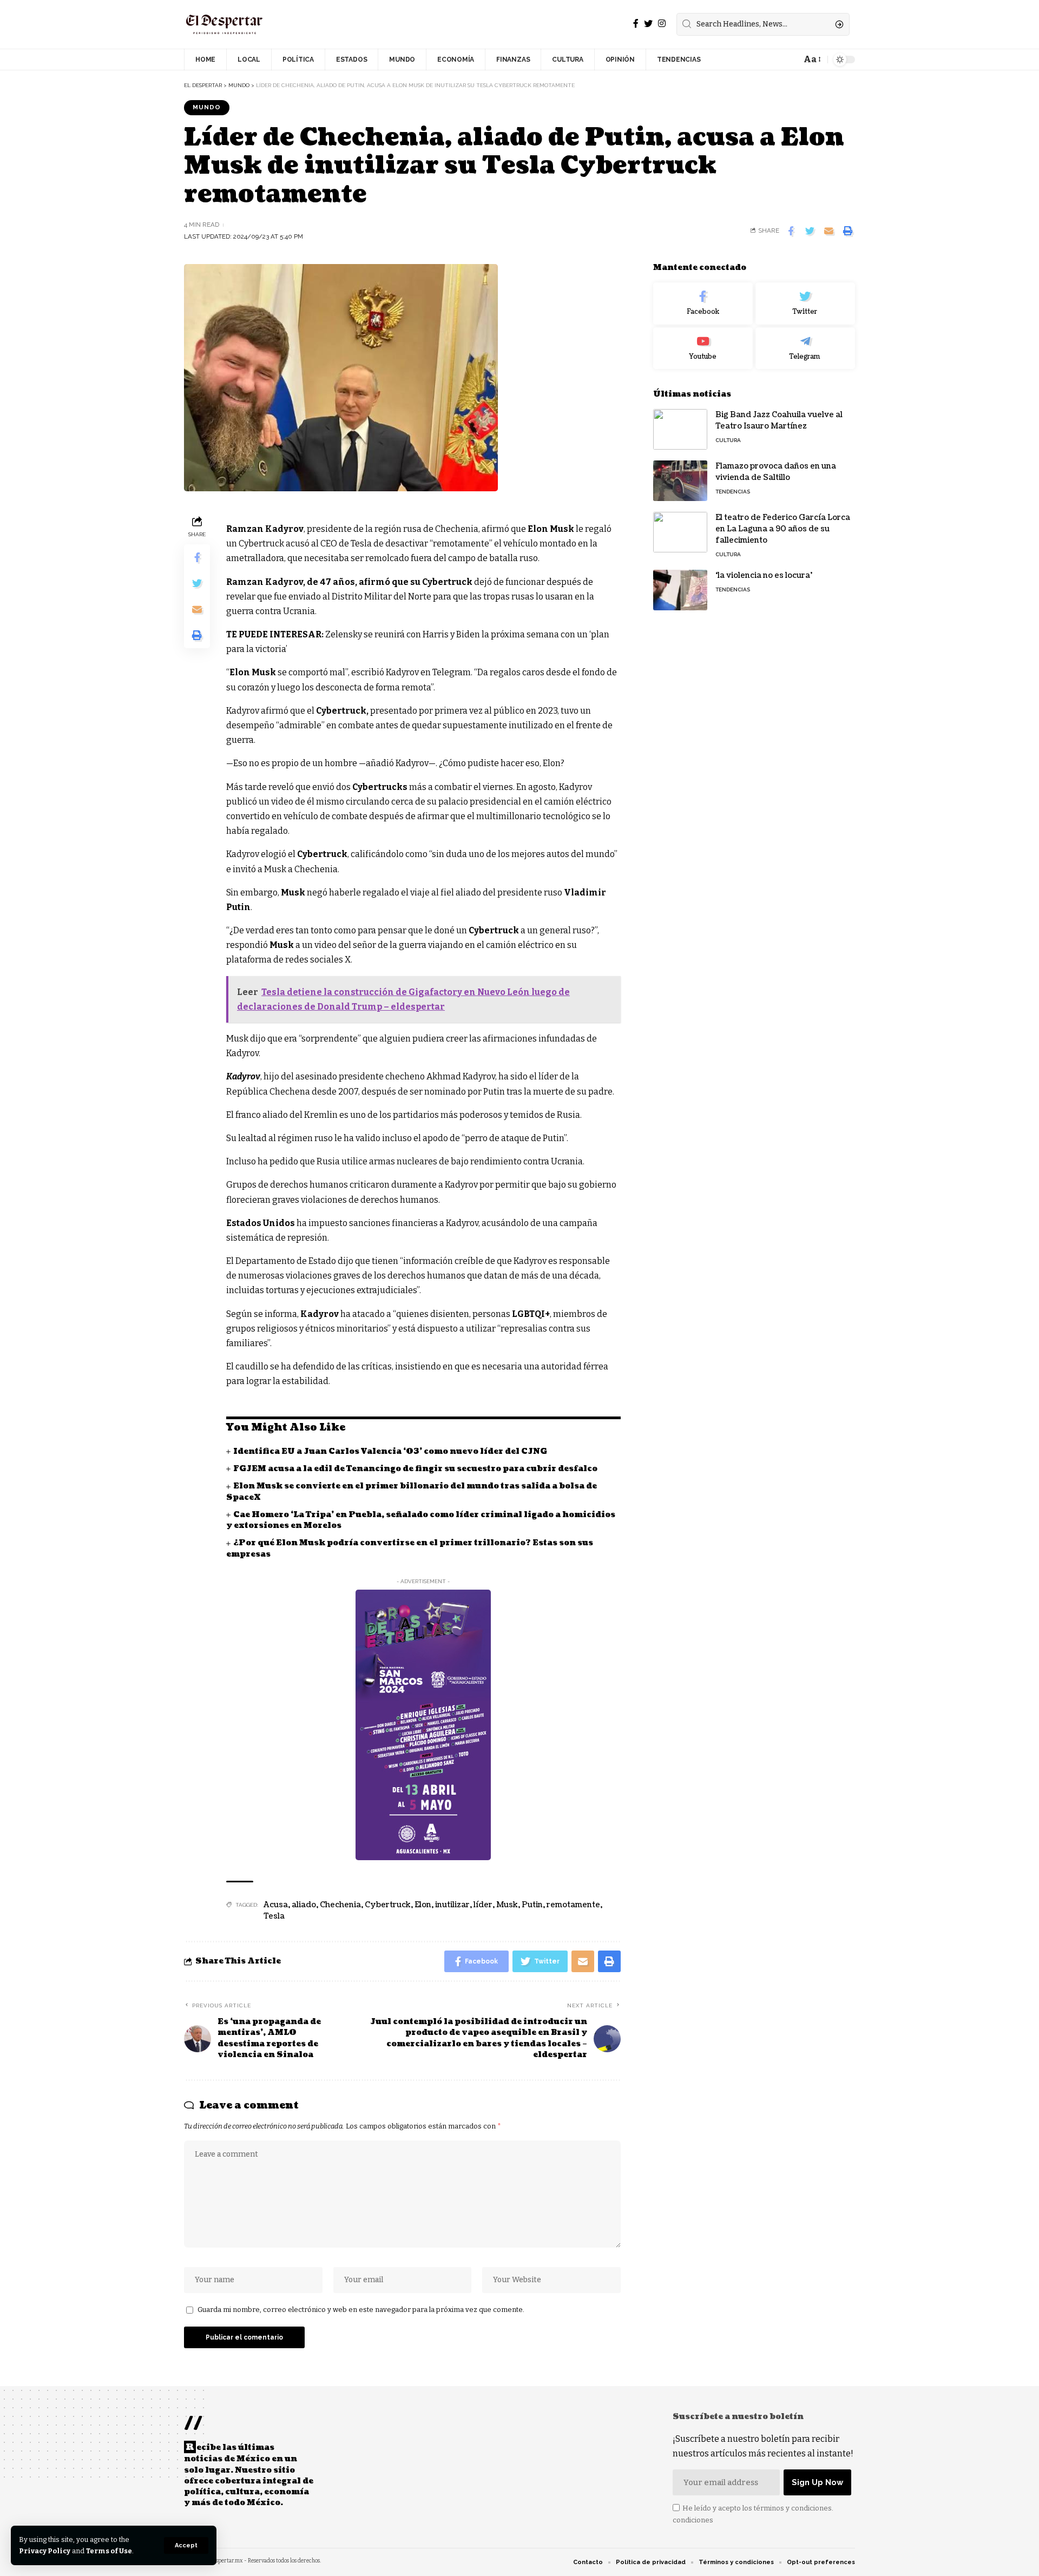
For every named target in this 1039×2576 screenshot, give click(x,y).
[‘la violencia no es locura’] (680, 590)
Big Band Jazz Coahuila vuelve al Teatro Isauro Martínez (779, 420)
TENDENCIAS (733, 492)
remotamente (573, 1905)
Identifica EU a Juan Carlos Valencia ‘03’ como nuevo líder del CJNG (390, 1451)
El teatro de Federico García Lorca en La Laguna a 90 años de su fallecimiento (783, 529)
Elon (423, 1905)
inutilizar (452, 1905)
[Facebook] (636, 24)
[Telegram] (805, 348)
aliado (304, 1905)
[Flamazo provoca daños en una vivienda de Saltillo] (680, 481)
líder (483, 1905)
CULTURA (728, 440)
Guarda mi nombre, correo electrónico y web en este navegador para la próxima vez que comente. (361, 2310)
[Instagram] (662, 24)
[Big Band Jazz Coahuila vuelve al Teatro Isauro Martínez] (680, 429)
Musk (507, 1905)
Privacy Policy (45, 2551)
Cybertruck (388, 1905)
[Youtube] (703, 348)
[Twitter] (648, 24)
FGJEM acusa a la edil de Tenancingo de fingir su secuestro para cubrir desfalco (415, 1469)
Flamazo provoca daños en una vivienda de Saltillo (776, 472)
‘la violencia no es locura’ (764, 575)
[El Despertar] (225, 24)
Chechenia (340, 1905)
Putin (532, 1905)
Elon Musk (551, 529)
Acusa (276, 1905)
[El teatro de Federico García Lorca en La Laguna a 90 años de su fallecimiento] (680, 532)
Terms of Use (109, 2551)
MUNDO (207, 107)
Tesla (274, 1916)
